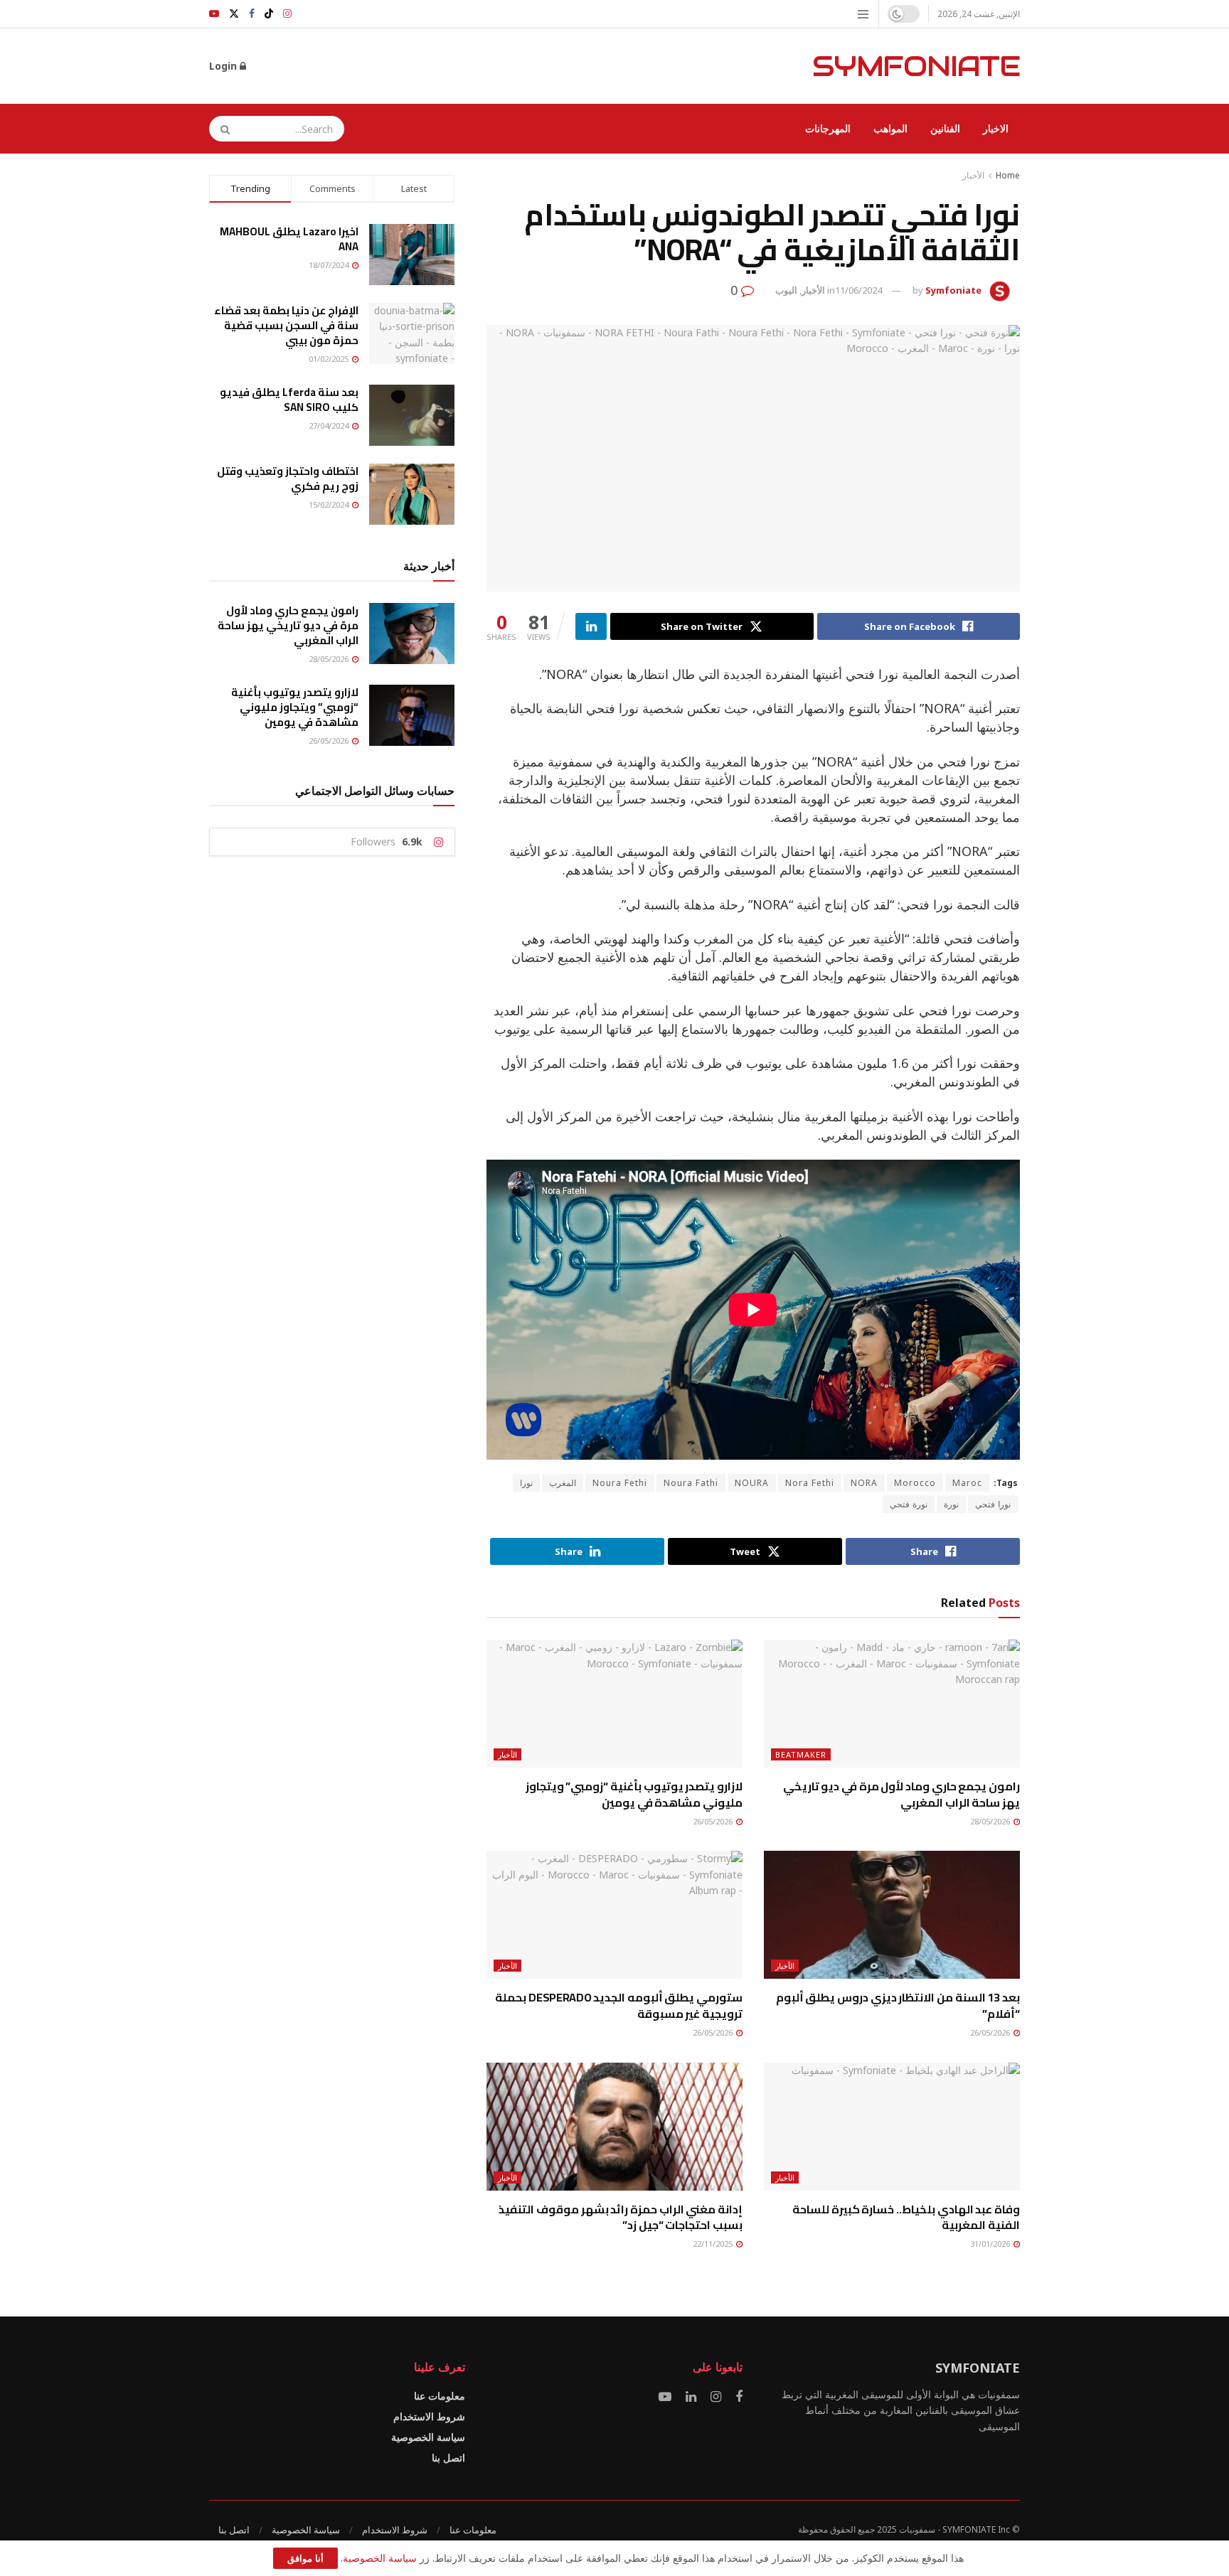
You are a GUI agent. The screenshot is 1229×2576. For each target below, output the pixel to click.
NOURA (752, 1483)
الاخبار (996, 128)
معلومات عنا (440, 2396)
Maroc (967, 1483)
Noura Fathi (691, 1483)
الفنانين (945, 128)
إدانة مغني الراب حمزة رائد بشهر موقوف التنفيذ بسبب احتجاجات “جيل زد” (621, 2217)
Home (1008, 175)
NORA (864, 1483)
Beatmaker (801, 1754)
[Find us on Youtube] (214, 14)
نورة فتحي (909, 1504)
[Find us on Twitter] (234, 14)
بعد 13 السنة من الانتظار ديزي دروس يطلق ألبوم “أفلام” (898, 2005)
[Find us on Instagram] (287, 14)
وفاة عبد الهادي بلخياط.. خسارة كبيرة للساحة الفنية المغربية (906, 2217)
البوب (786, 290)
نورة (951, 1504)
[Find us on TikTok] (269, 14)
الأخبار (973, 175)
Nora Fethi (810, 1483)
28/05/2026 (991, 1821)
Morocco (915, 1483)
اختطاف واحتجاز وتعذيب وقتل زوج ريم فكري (288, 479)
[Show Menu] (863, 14)
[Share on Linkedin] (591, 626)
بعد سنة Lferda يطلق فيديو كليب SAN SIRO (289, 400)
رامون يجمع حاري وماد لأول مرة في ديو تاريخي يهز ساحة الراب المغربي (901, 1794)
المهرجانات (828, 128)
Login (224, 66)
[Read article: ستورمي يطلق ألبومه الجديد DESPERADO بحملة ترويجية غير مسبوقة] (614, 1915)
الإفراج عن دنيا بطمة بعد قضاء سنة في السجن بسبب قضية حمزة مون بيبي (286, 325)
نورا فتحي (993, 1504)
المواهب (890, 128)
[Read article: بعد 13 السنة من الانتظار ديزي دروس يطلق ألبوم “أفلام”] (892, 1915)
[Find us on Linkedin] (691, 2397)
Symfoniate (953, 290)
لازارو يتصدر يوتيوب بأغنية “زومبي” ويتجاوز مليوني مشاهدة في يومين (634, 1794)
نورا (526, 1483)
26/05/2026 (714, 1821)
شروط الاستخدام (429, 2416)
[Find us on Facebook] (252, 14)
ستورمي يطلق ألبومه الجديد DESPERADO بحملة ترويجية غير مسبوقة (619, 2005)
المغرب (563, 1483)
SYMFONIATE (916, 66)
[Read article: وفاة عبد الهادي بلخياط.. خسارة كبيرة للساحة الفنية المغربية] (892, 2127)
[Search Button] (220, 129)
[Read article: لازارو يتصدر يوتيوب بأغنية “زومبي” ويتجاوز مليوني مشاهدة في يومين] (614, 1704)
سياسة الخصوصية (428, 2437)
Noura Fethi (620, 1483)
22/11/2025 (714, 2244)
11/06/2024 (858, 290)
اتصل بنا (448, 2458)
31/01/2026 (991, 2244)
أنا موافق (305, 2558)
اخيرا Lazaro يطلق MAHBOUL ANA (289, 239)
